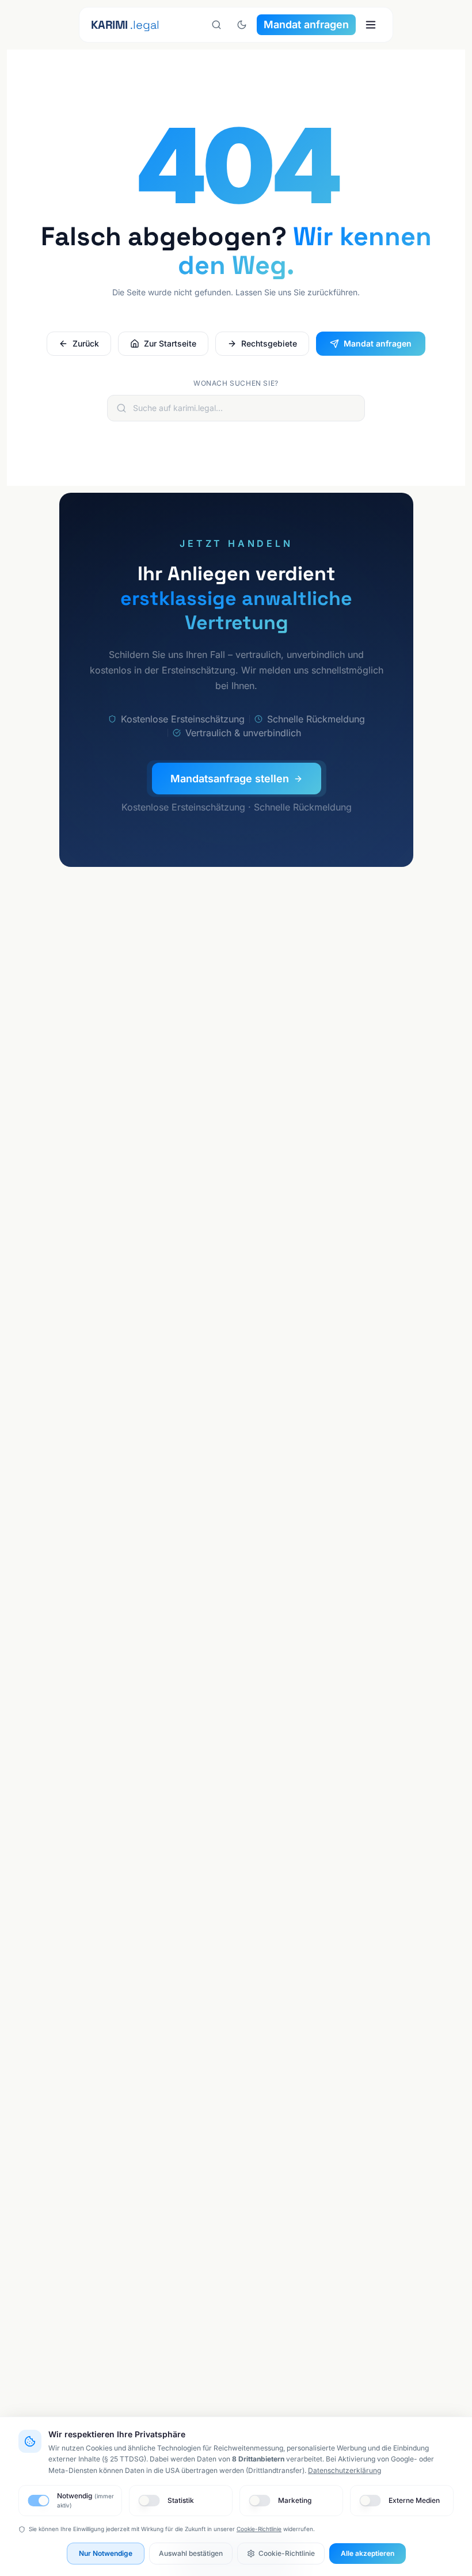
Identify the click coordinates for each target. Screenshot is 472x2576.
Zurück (86, 343)
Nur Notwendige (106, 2553)
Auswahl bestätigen (191, 2553)
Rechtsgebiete (269, 343)
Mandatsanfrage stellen (229, 779)
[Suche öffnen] (216, 25)
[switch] (38, 2501)
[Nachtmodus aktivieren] (242, 25)
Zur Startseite (170, 343)
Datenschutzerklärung (345, 2470)
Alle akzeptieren (368, 2553)
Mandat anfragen (306, 24)
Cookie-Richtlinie (259, 2529)
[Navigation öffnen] (371, 25)
